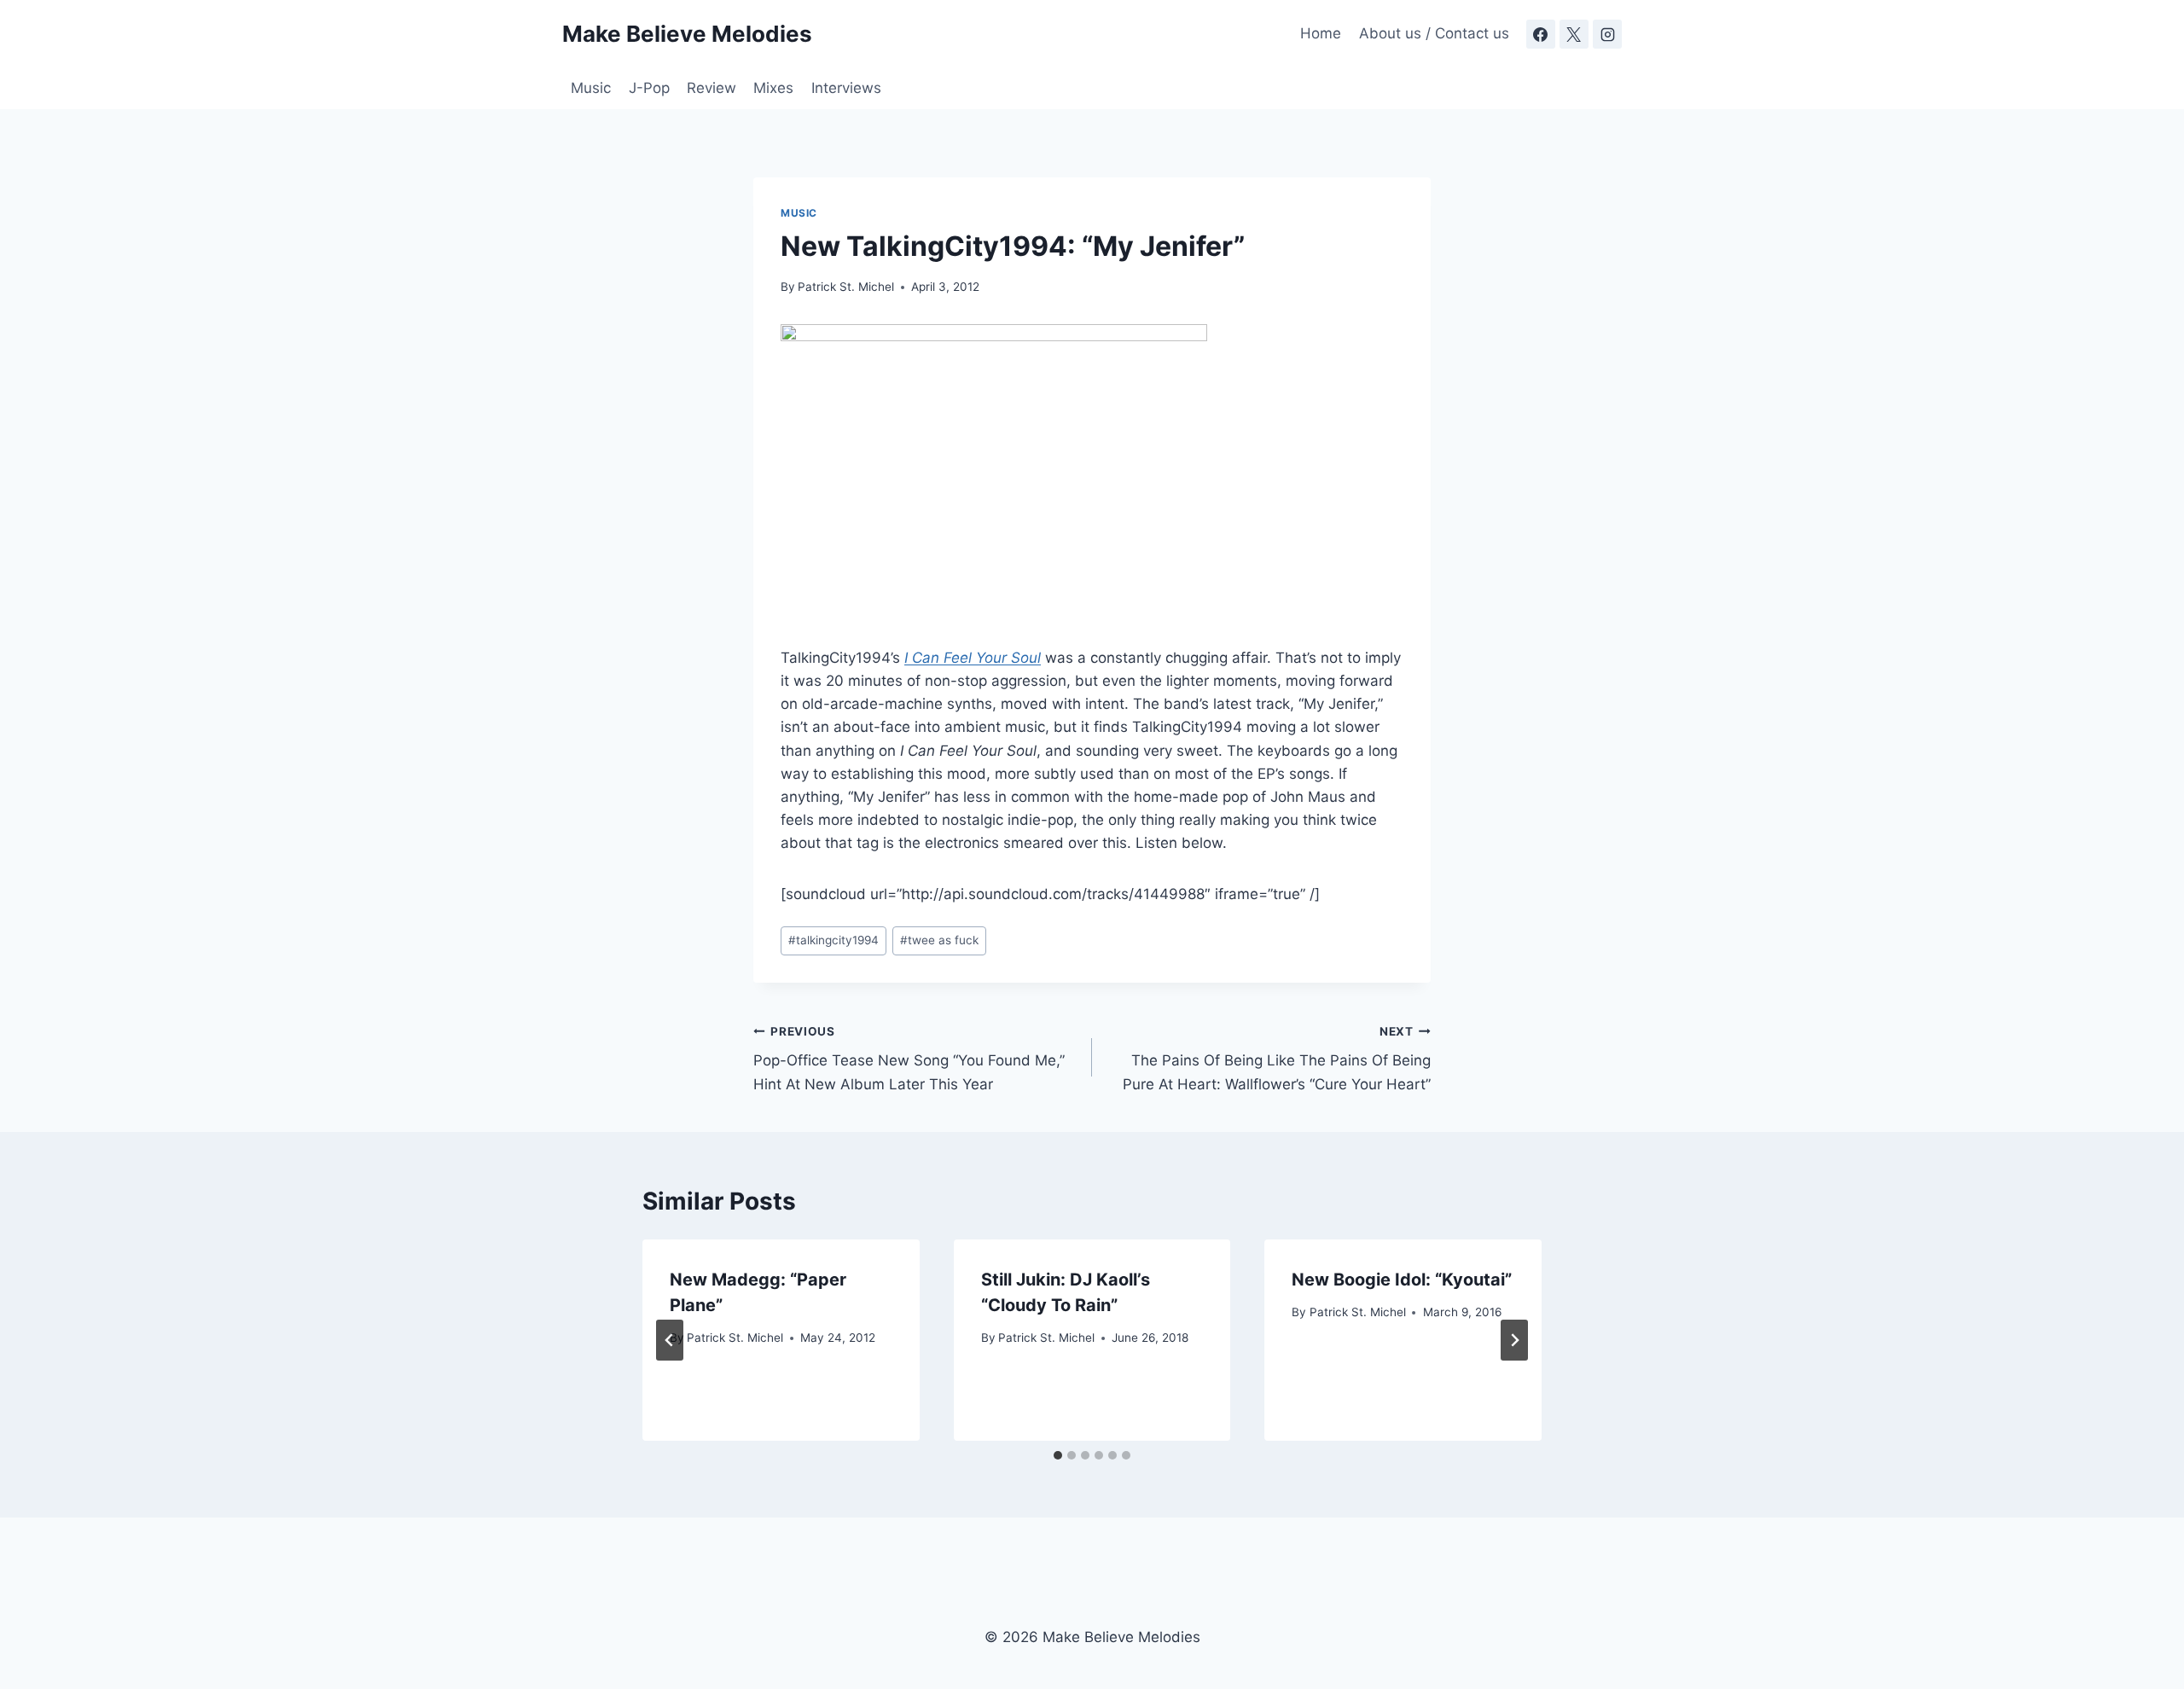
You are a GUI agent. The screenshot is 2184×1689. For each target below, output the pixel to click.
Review (712, 88)
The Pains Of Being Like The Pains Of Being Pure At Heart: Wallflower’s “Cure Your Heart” (1277, 1059)
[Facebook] (1541, 34)
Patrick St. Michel (846, 287)
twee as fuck (939, 940)
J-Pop (649, 88)
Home (1321, 33)
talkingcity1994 (834, 940)
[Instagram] (1607, 34)
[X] (1574, 34)
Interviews (846, 88)
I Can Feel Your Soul (973, 658)
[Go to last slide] (670, 1340)
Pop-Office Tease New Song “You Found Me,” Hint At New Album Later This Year (909, 1059)
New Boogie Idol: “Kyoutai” (1402, 1280)
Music (591, 88)
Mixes (773, 88)
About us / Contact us (1434, 33)
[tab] (1058, 1455)
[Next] (1514, 1340)
